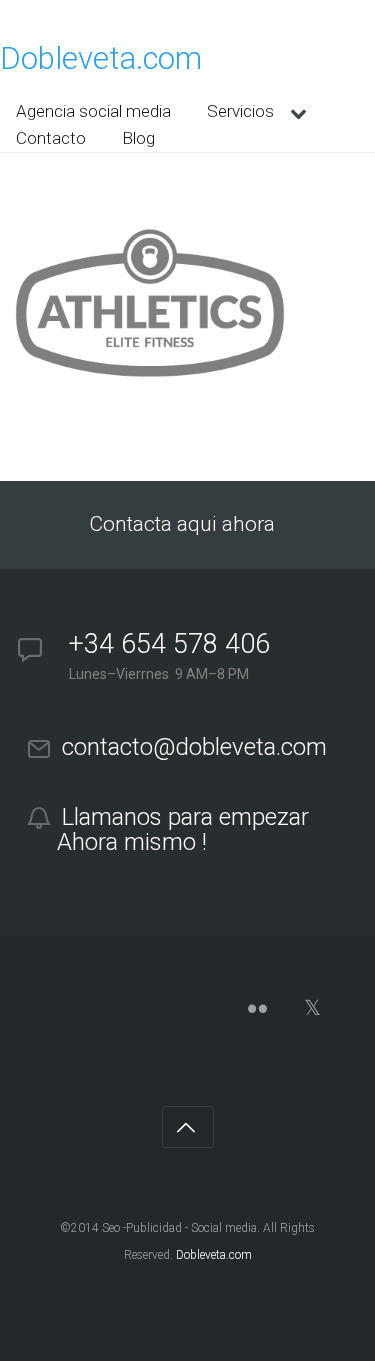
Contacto (51, 138)
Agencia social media (93, 111)
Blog (138, 138)
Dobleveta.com (101, 58)
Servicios (240, 111)
